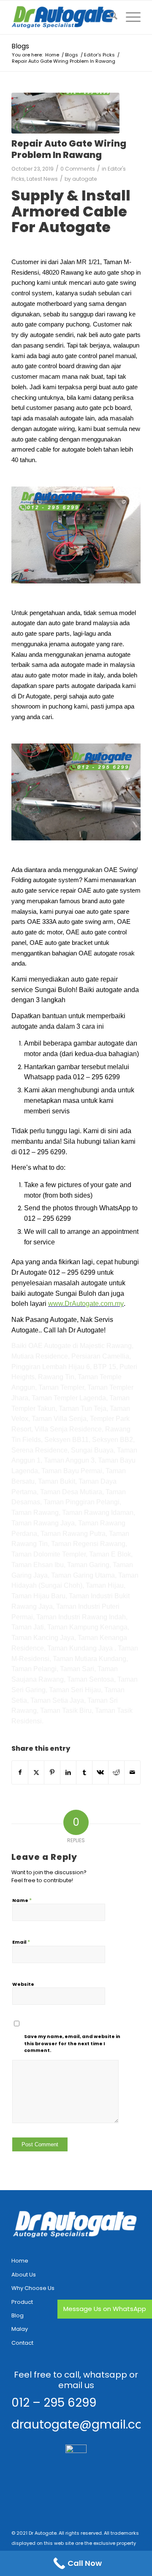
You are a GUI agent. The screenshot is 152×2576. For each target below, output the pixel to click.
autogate (85, 179)
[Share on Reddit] (116, 1772)
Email (21, 1942)
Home (20, 2261)
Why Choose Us (33, 2288)
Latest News (42, 179)
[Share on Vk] (100, 1772)
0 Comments (78, 169)
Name (22, 1900)
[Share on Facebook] (20, 1772)
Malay (20, 2329)
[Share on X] (36, 1772)
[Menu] (129, 17)
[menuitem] (109, 17)
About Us (24, 2275)
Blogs (20, 46)
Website (23, 1984)
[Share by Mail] (132, 1772)
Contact (22, 2343)
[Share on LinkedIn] (68, 1772)
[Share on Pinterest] (52, 1772)
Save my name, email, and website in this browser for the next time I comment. (72, 2043)
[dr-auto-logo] (63, 17)
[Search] (109, 17)
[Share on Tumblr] (84, 1772)
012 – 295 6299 (54, 2403)
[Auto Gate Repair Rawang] (65, 113)
